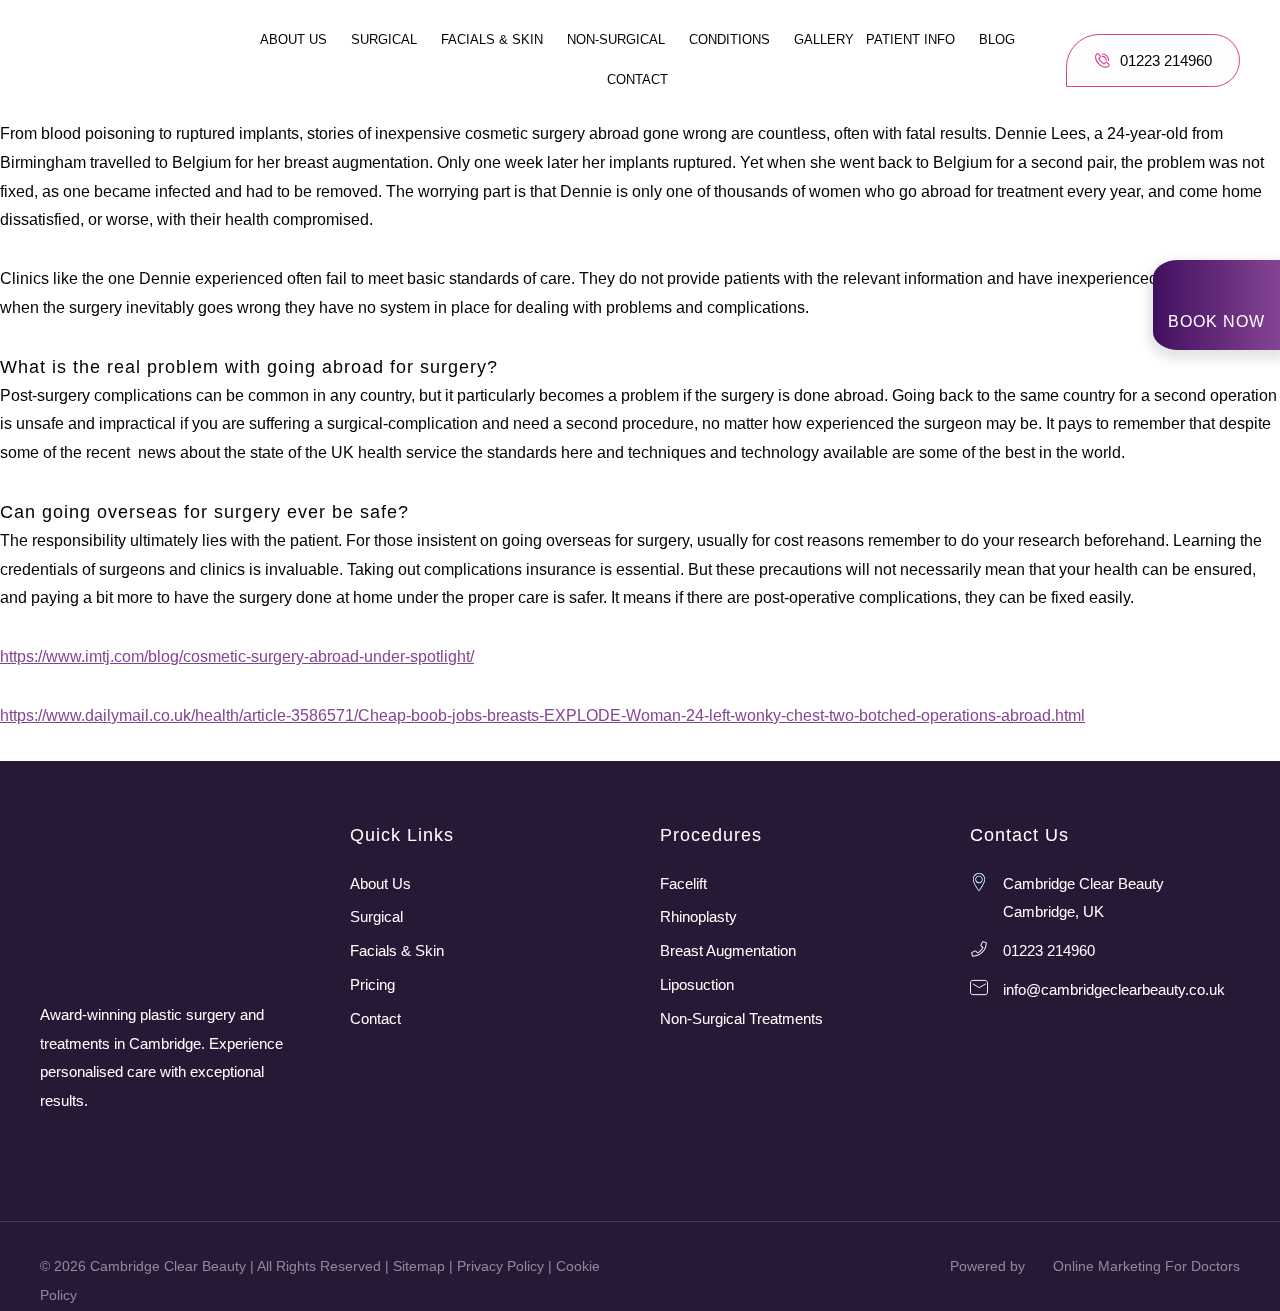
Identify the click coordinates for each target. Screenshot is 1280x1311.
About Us (293, 39)
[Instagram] (52, 1148)
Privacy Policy (500, 1266)
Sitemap (419, 1266)
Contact (637, 79)
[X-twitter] (187, 1148)
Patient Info (910, 39)
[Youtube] (142, 1148)
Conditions (729, 39)
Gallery (824, 39)
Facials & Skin (492, 39)
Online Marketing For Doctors (1146, 1266)
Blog (997, 39)
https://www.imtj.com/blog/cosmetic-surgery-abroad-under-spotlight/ (237, 656)
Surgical (384, 39)
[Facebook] (97, 1148)
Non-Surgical (616, 39)
